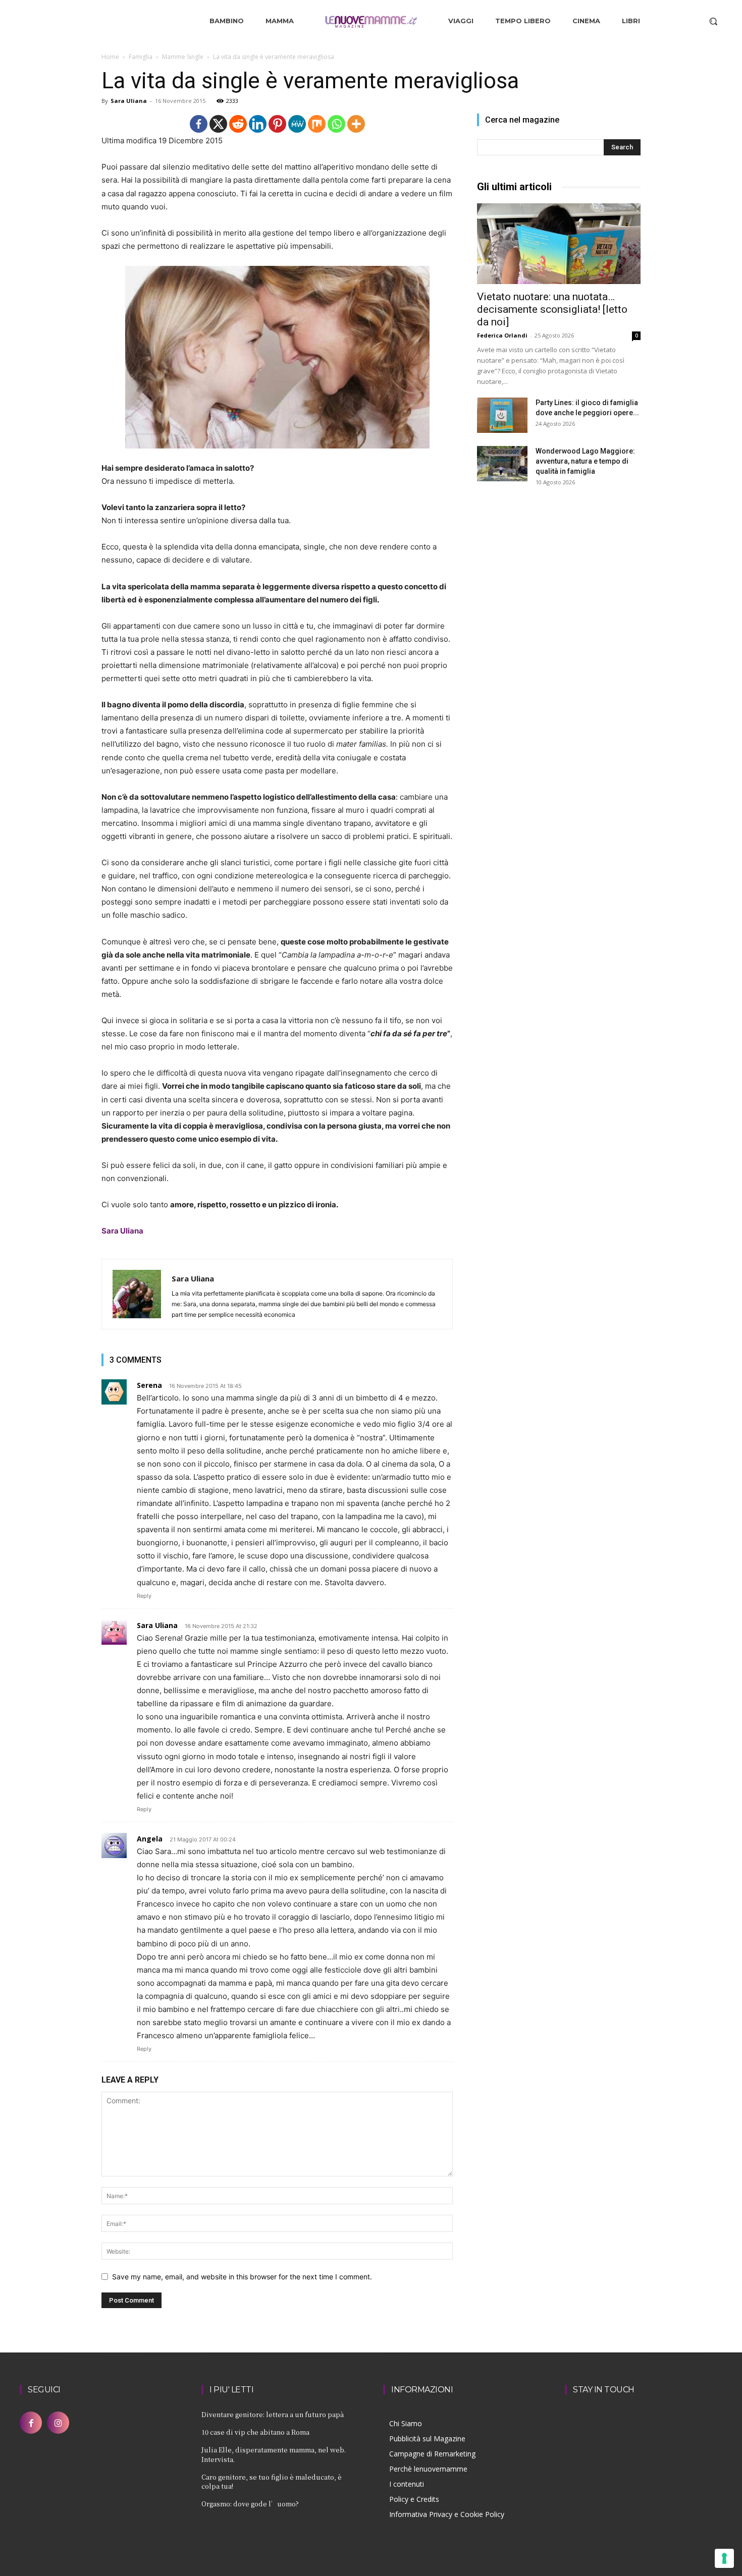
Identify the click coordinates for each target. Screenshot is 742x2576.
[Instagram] (58, 2423)
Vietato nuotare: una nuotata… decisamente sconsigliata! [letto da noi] (552, 309)
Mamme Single (183, 57)
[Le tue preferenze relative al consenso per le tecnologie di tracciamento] (724, 2558)
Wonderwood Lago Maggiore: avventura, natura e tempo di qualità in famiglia (585, 461)
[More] (356, 124)
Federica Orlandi (502, 335)
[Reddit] (238, 124)
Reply (144, 1596)
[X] (218, 124)
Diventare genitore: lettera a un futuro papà (273, 2414)
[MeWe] (297, 124)
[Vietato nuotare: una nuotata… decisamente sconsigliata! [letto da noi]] (559, 244)
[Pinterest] (277, 124)
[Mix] (317, 124)
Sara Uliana (129, 101)
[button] (713, 21)
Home (110, 57)
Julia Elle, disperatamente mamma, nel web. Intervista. (274, 2454)
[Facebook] (199, 124)
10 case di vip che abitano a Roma (255, 2432)
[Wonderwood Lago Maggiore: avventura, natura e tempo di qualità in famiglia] (502, 464)
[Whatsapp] (336, 124)
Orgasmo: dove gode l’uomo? (250, 2504)
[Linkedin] (258, 124)
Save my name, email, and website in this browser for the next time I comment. (242, 2277)
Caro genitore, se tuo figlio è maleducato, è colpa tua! (272, 2481)
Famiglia (141, 57)
